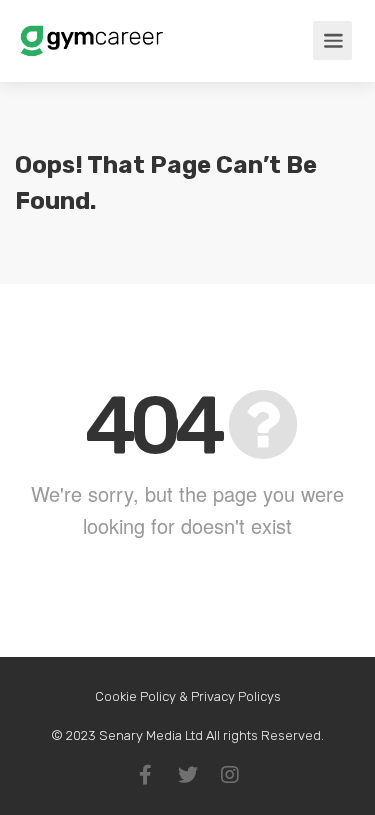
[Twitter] (188, 775)
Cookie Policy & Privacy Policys (188, 696)
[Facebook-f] (146, 775)
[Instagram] (230, 775)
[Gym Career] (91, 34)
